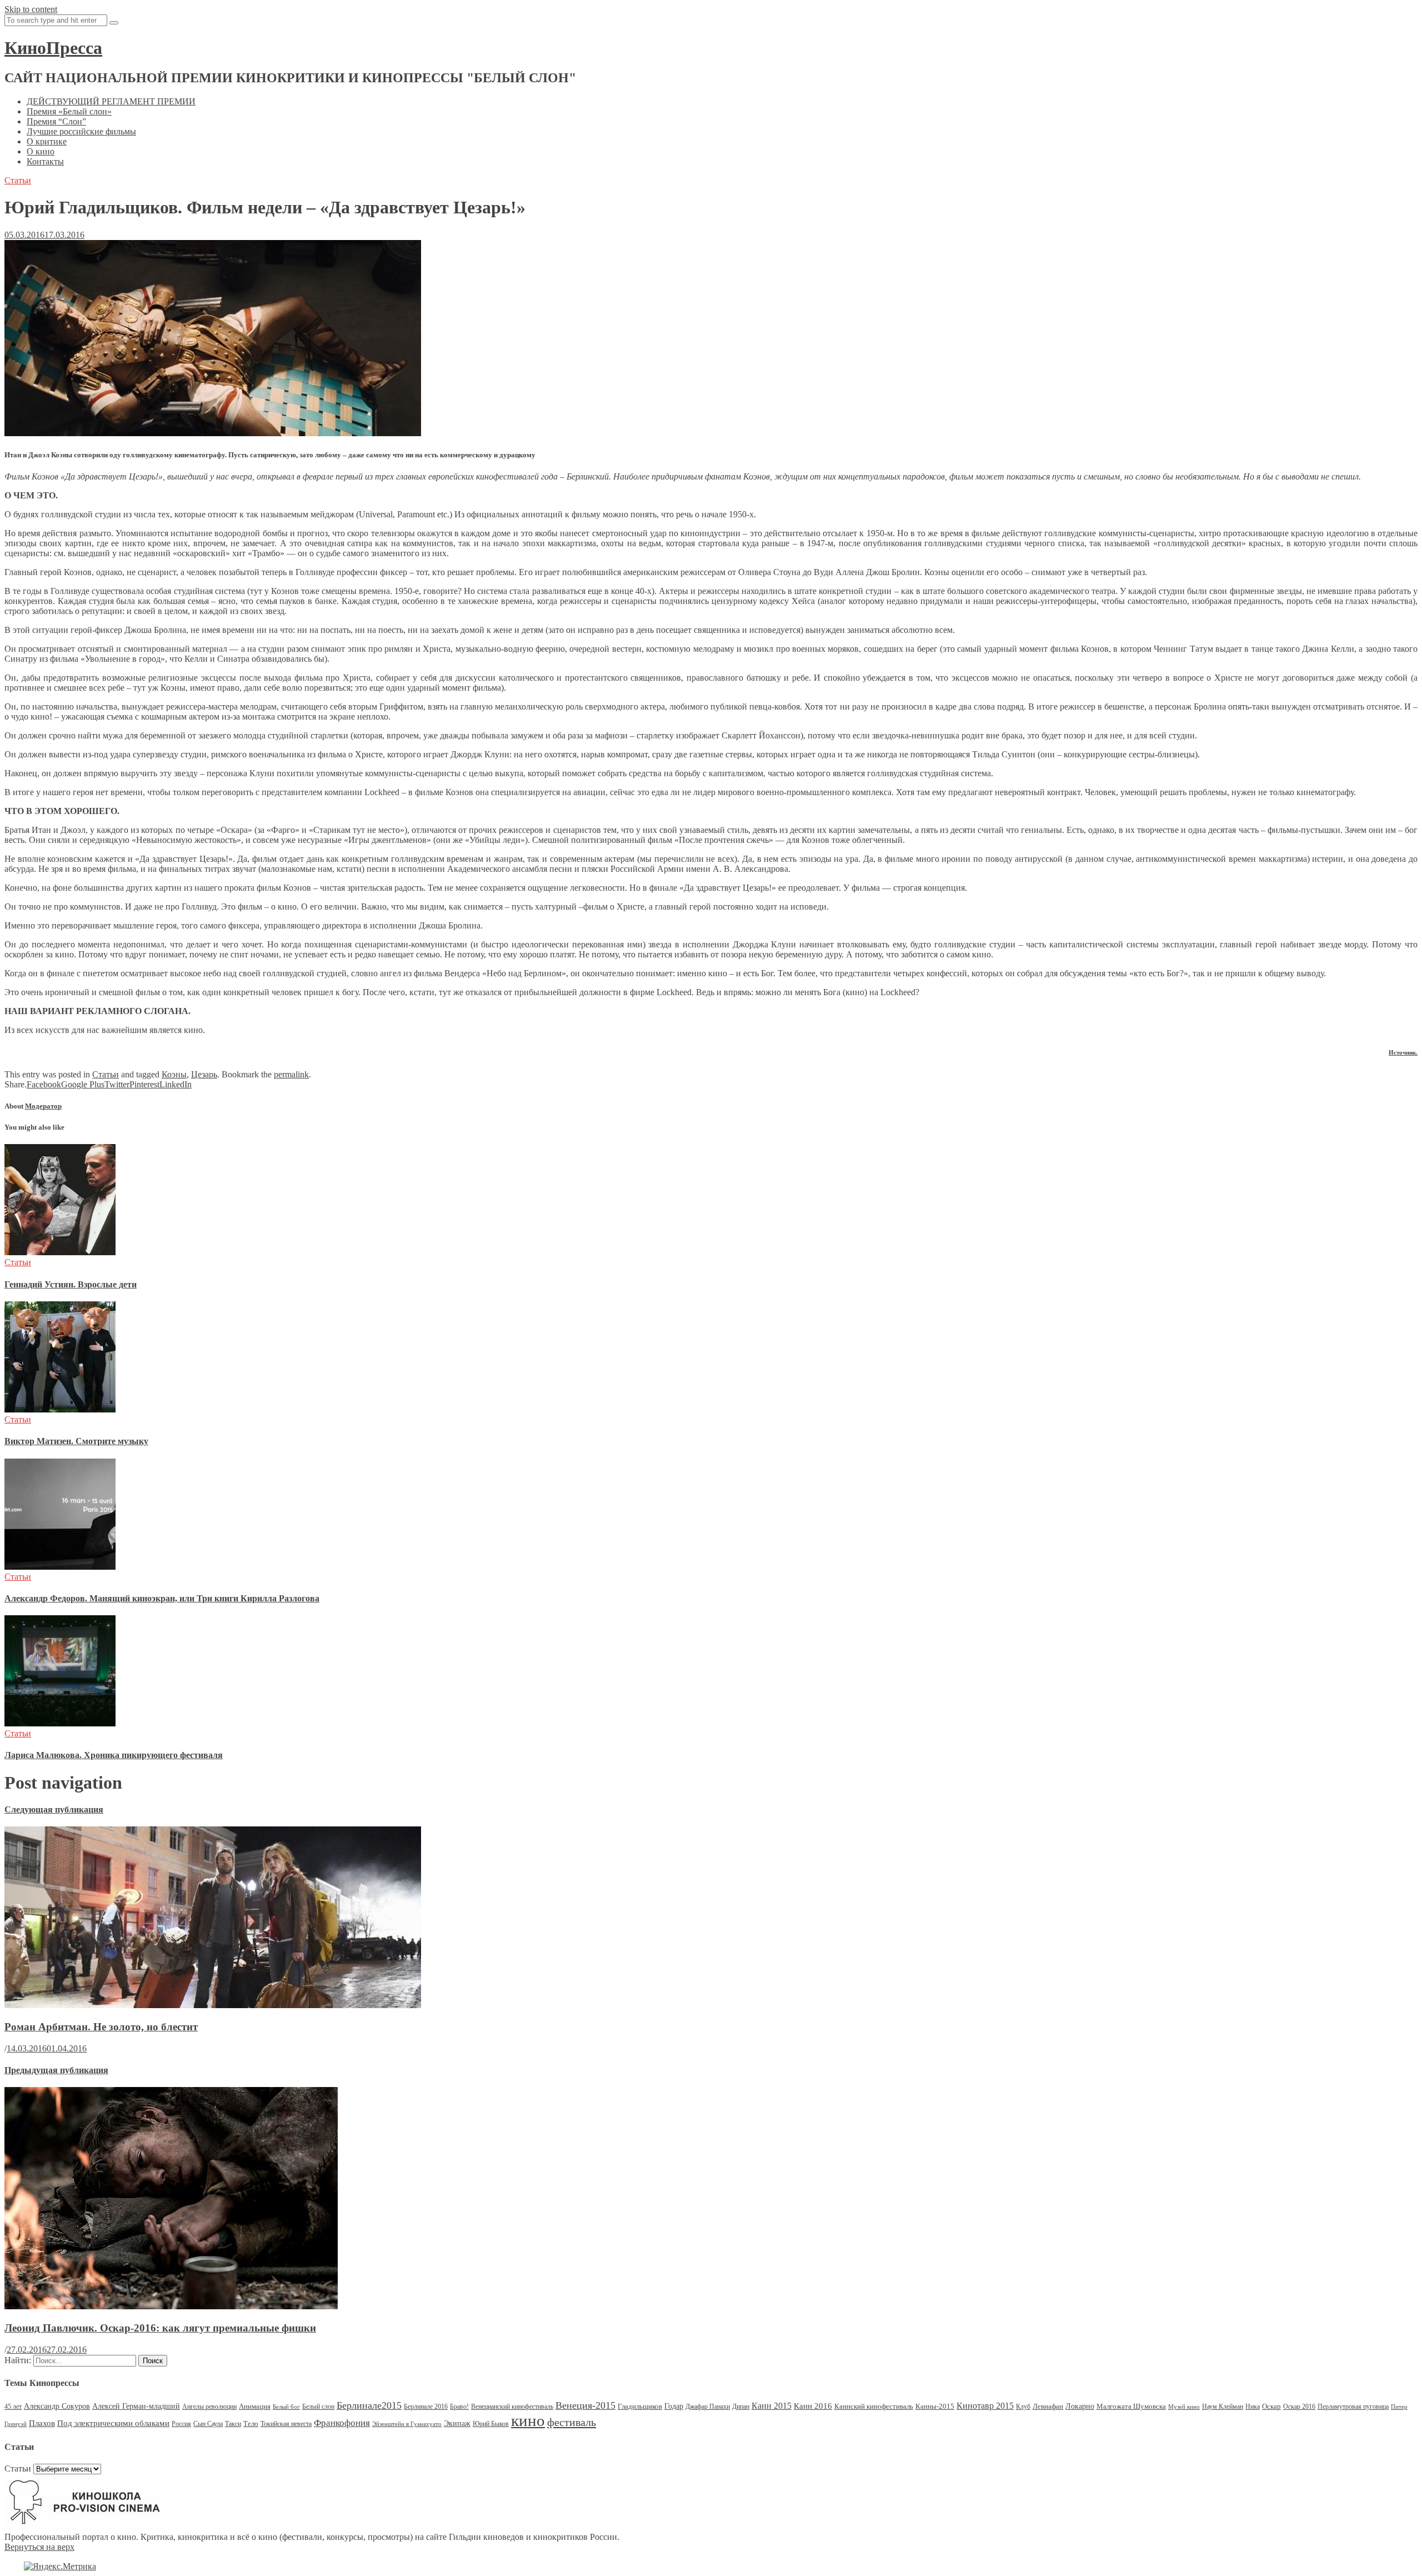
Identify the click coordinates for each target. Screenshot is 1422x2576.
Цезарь (204, 1074)
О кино (41, 151)
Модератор (43, 1106)
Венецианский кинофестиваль (512, 2407)
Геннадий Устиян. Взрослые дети (71, 1284)
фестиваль (572, 2422)
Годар (674, 2406)
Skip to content (31, 9)
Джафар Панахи (708, 2407)
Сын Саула (208, 2424)
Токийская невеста (286, 2424)
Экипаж (457, 2423)
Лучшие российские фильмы (81, 131)
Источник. (1403, 1052)
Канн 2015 (772, 2406)
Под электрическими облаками (113, 2423)
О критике (47, 141)
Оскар (1271, 2406)
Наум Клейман (1223, 2407)
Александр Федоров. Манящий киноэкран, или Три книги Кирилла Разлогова (162, 1598)
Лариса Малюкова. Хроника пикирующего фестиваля (114, 1755)
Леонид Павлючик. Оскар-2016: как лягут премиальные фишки (160, 2328)
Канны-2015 (935, 2406)
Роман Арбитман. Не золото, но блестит (101, 2027)
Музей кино (1184, 2407)
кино (528, 2420)
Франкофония (342, 2423)
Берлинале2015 (369, 2405)
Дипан (741, 2407)
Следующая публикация (54, 1809)
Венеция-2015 (585, 2405)
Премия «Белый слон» (69, 111)
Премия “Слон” (56, 121)
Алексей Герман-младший (136, 2406)
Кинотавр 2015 (985, 2406)
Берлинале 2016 (426, 2407)
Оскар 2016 (1299, 2407)
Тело (251, 2423)
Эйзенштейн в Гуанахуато (407, 2424)
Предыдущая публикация (56, 2070)
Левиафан (1048, 2406)
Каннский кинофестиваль (874, 2406)
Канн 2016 (813, 2406)
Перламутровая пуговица (1353, 2407)
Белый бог (286, 2407)
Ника (1253, 2407)
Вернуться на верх (39, 2547)
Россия (181, 2424)
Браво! (459, 2407)
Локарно (1080, 2406)
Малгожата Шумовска (1131, 2406)
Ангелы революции (209, 2407)
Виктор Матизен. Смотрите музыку (76, 1441)
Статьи (18, 180)
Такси (233, 2424)
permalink (291, 1074)
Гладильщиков (640, 2406)
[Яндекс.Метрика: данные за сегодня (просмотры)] (60, 2567)
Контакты (45, 161)
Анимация (255, 2406)
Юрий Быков (491, 2424)
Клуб (1023, 2407)
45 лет (13, 2407)
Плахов (42, 2423)
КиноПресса (53, 48)
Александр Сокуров (57, 2406)
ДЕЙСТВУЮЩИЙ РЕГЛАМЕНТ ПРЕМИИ (111, 101)
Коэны (174, 1074)
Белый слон (318, 2407)
